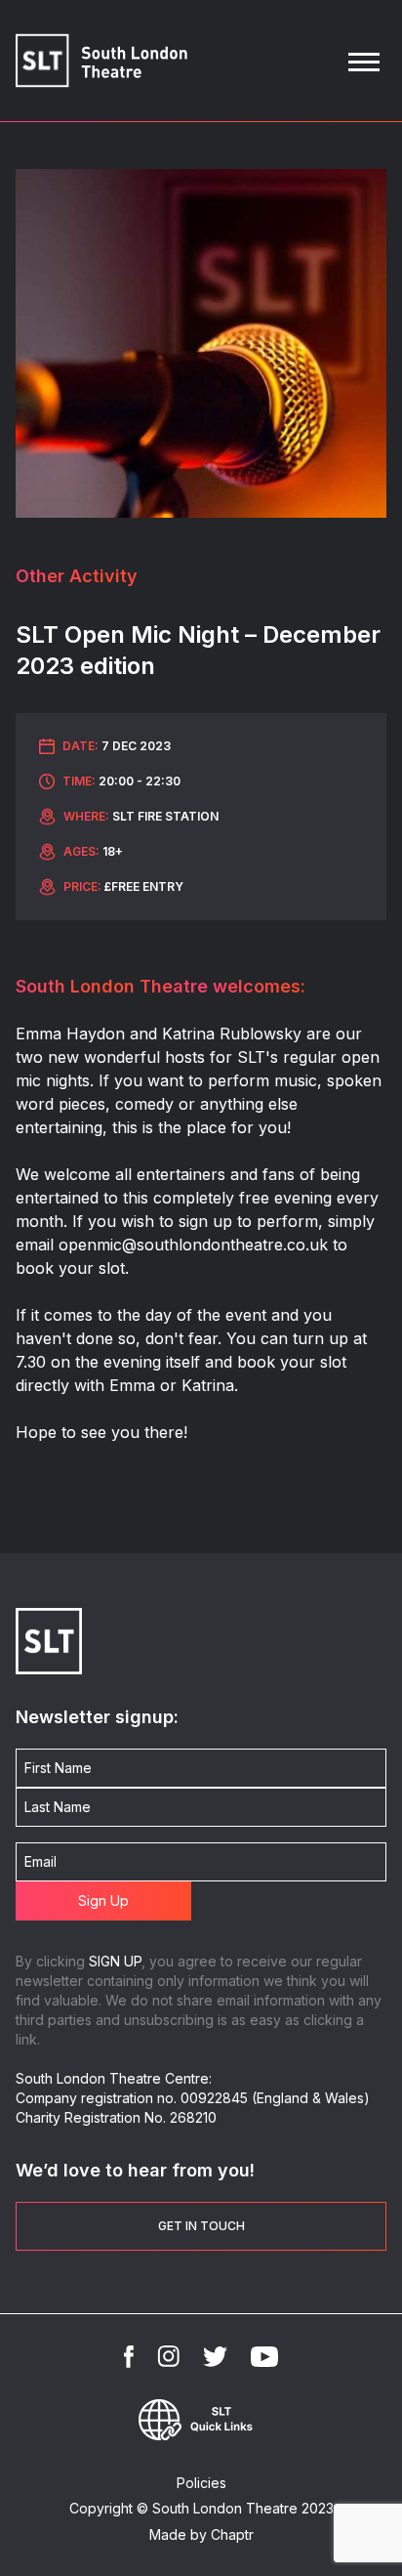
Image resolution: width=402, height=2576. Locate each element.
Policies (201, 2483)
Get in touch (201, 2226)
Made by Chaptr (201, 2534)
